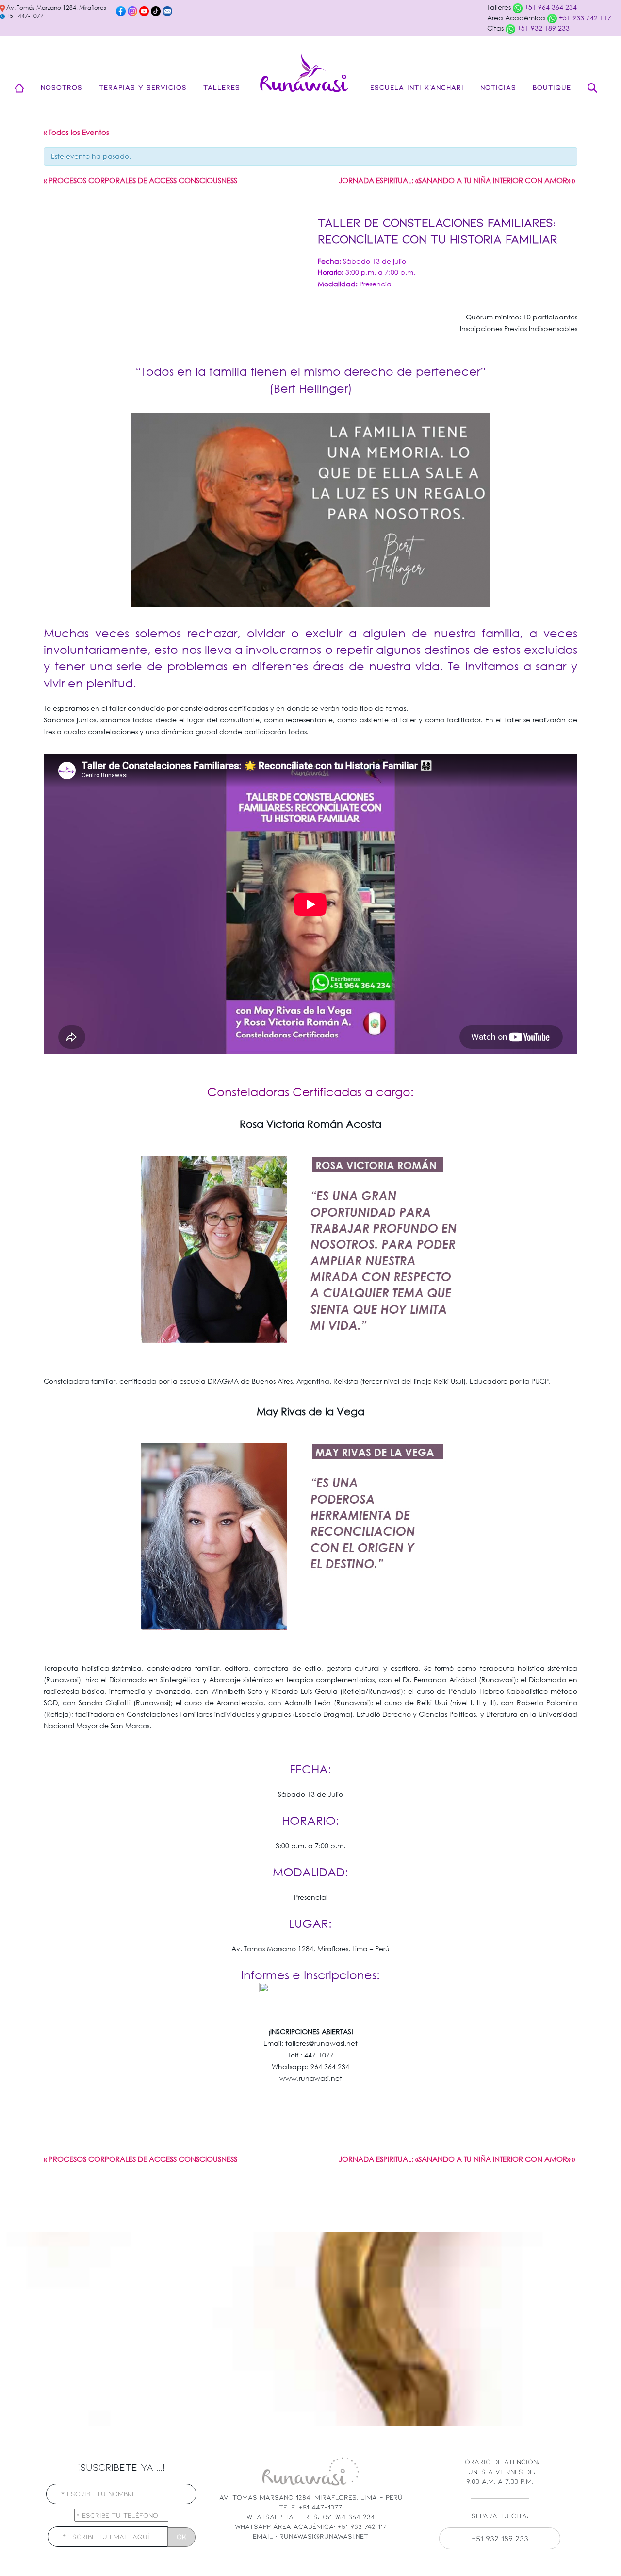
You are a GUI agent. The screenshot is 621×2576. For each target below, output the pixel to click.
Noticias (498, 87)
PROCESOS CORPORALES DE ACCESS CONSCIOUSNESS (140, 180)
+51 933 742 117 (584, 18)
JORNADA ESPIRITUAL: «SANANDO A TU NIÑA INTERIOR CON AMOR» (457, 180)
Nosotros (62, 87)
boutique (552, 87)
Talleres (222, 87)
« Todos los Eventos (76, 132)
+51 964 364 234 (550, 7)
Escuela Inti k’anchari (417, 87)
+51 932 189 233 (542, 28)
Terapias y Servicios (143, 87)
